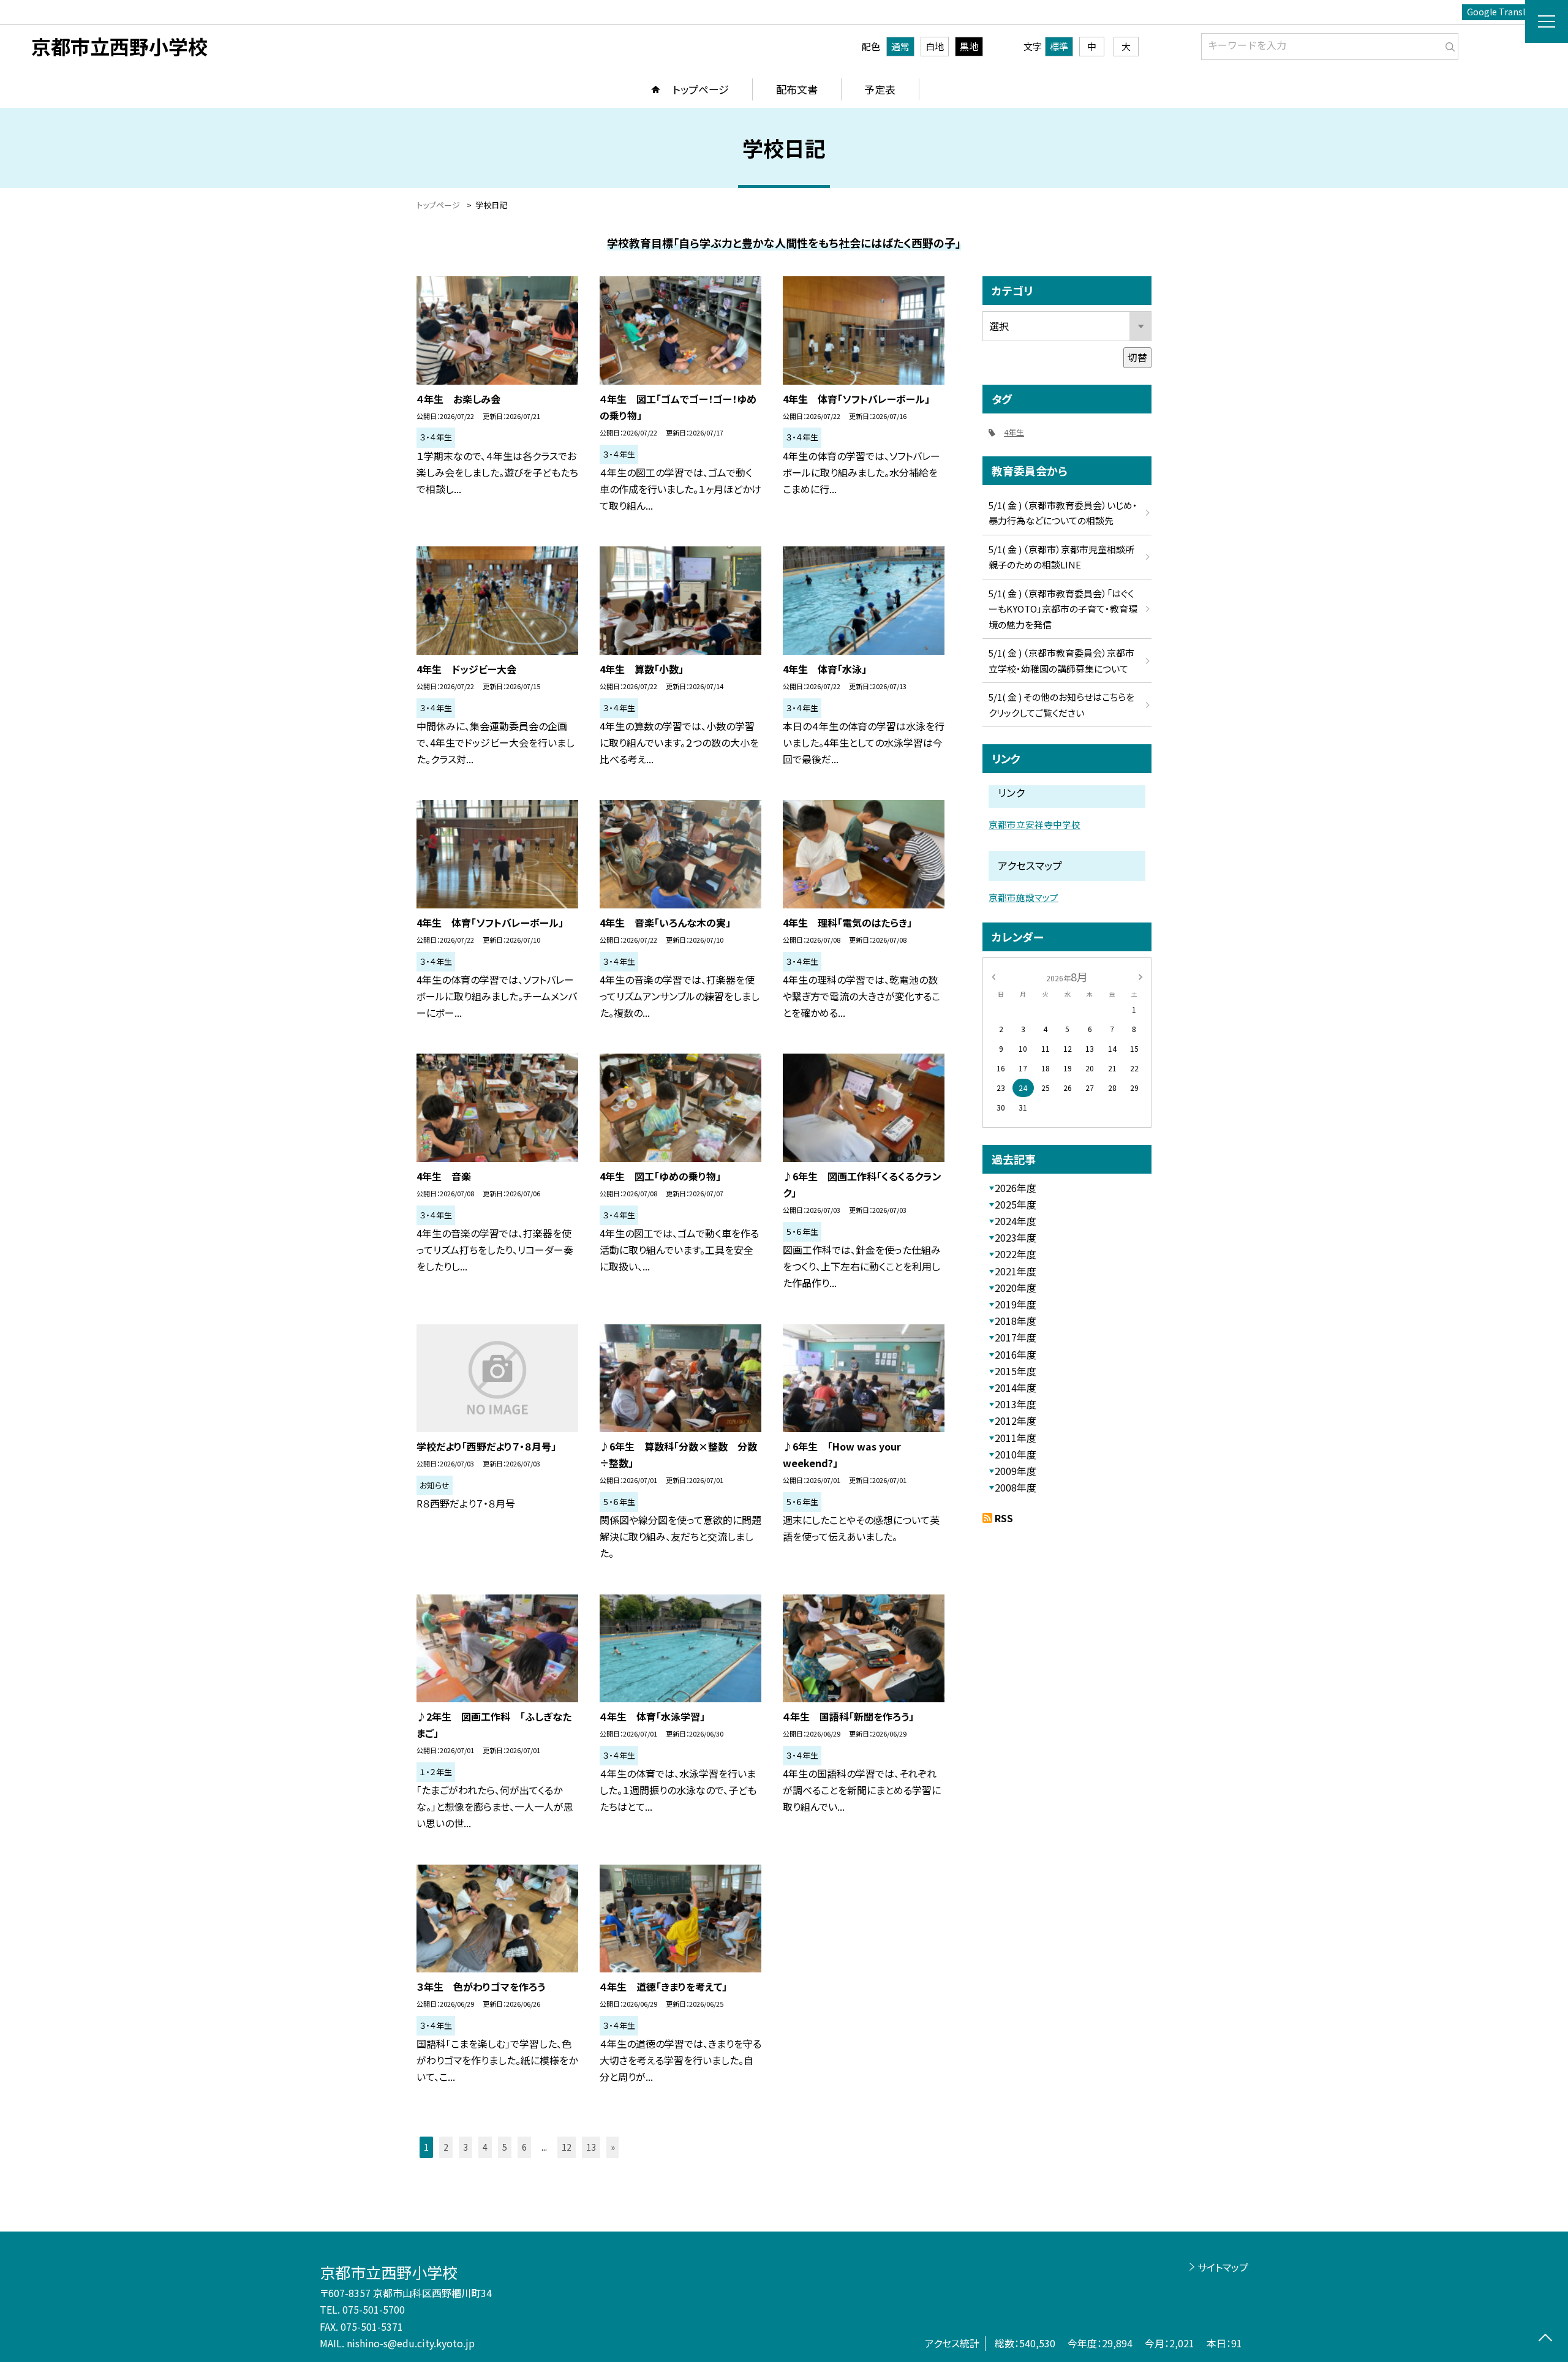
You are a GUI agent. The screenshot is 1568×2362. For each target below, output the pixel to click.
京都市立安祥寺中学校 (1035, 824)
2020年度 (1016, 1288)
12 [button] (567, 2147)
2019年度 (1016, 1304)
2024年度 (1016, 1221)
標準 (1059, 46)
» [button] (613, 2147)
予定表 (880, 89)
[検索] (1448, 44)
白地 (935, 46)
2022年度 (1016, 1254)
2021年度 (1016, 1271)
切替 (1137, 357)
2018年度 (1016, 1321)
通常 (900, 46)
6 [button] (524, 2147)
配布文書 (797, 89)
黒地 (969, 46)
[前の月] (993, 976)
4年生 (1014, 432)
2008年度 (1016, 1487)
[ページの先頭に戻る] (1545, 2339)
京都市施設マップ (1023, 897)
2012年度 (1016, 1421)
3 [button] (466, 2147)
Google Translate (1503, 12)
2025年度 (1016, 1204)
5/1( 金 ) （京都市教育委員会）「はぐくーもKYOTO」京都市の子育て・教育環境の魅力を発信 (1063, 609)
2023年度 (1016, 1237)
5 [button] (505, 2147)
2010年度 (1016, 1454)
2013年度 (1016, 1404)
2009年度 (1016, 1471)
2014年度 (1016, 1387)
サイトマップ (1223, 2267)
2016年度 (1016, 1354)
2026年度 (1016, 1188)
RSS (1004, 1518)
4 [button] (485, 2147)
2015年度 (1016, 1371)
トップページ (701, 89)
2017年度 (1016, 1337)
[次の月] (1140, 976)
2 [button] (446, 2147)
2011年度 (1016, 1438)
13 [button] (591, 2147)
